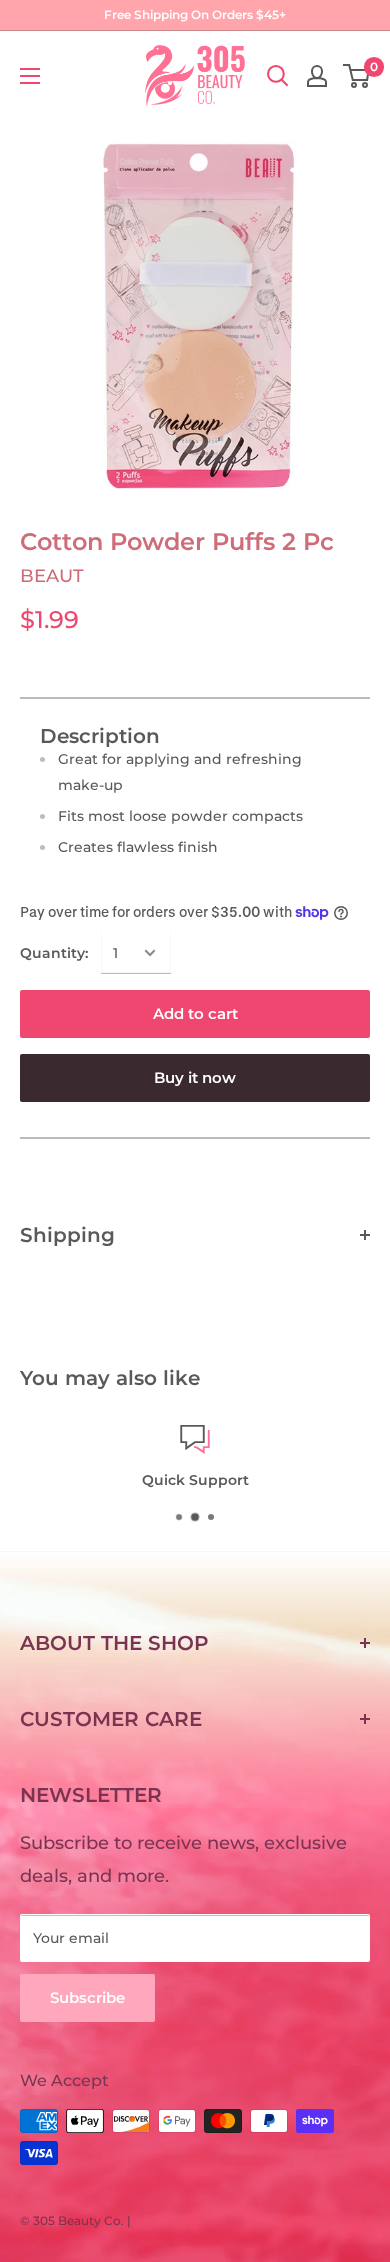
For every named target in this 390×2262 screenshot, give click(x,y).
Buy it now (195, 1077)
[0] (357, 76)
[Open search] (278, 76)
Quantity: (54, 953)
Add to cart (195, 1013)
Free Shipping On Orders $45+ (195, 14)
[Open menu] (30, 76)
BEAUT (52, 576)
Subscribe (87, 1997)
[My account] (317, 76)
